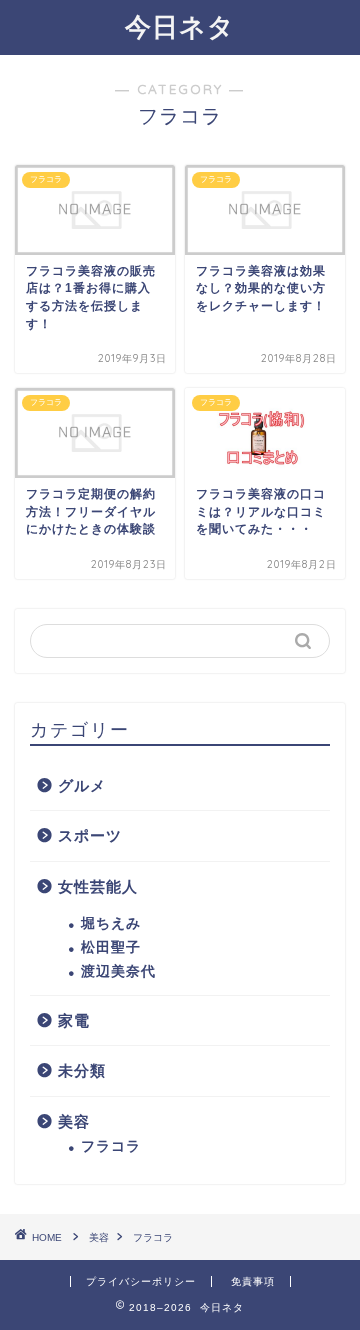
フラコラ (111, 1146)
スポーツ (90, 835)
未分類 (82, 1070)
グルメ (82, 785)
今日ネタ (180, 26)
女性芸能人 (98, 886)
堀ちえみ (111, 923)
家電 (74, 1020)
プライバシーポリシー (141, 1281)
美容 (74, 1121)
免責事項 (253, 1281)
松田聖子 (111, 947)
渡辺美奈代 (118, 971)
